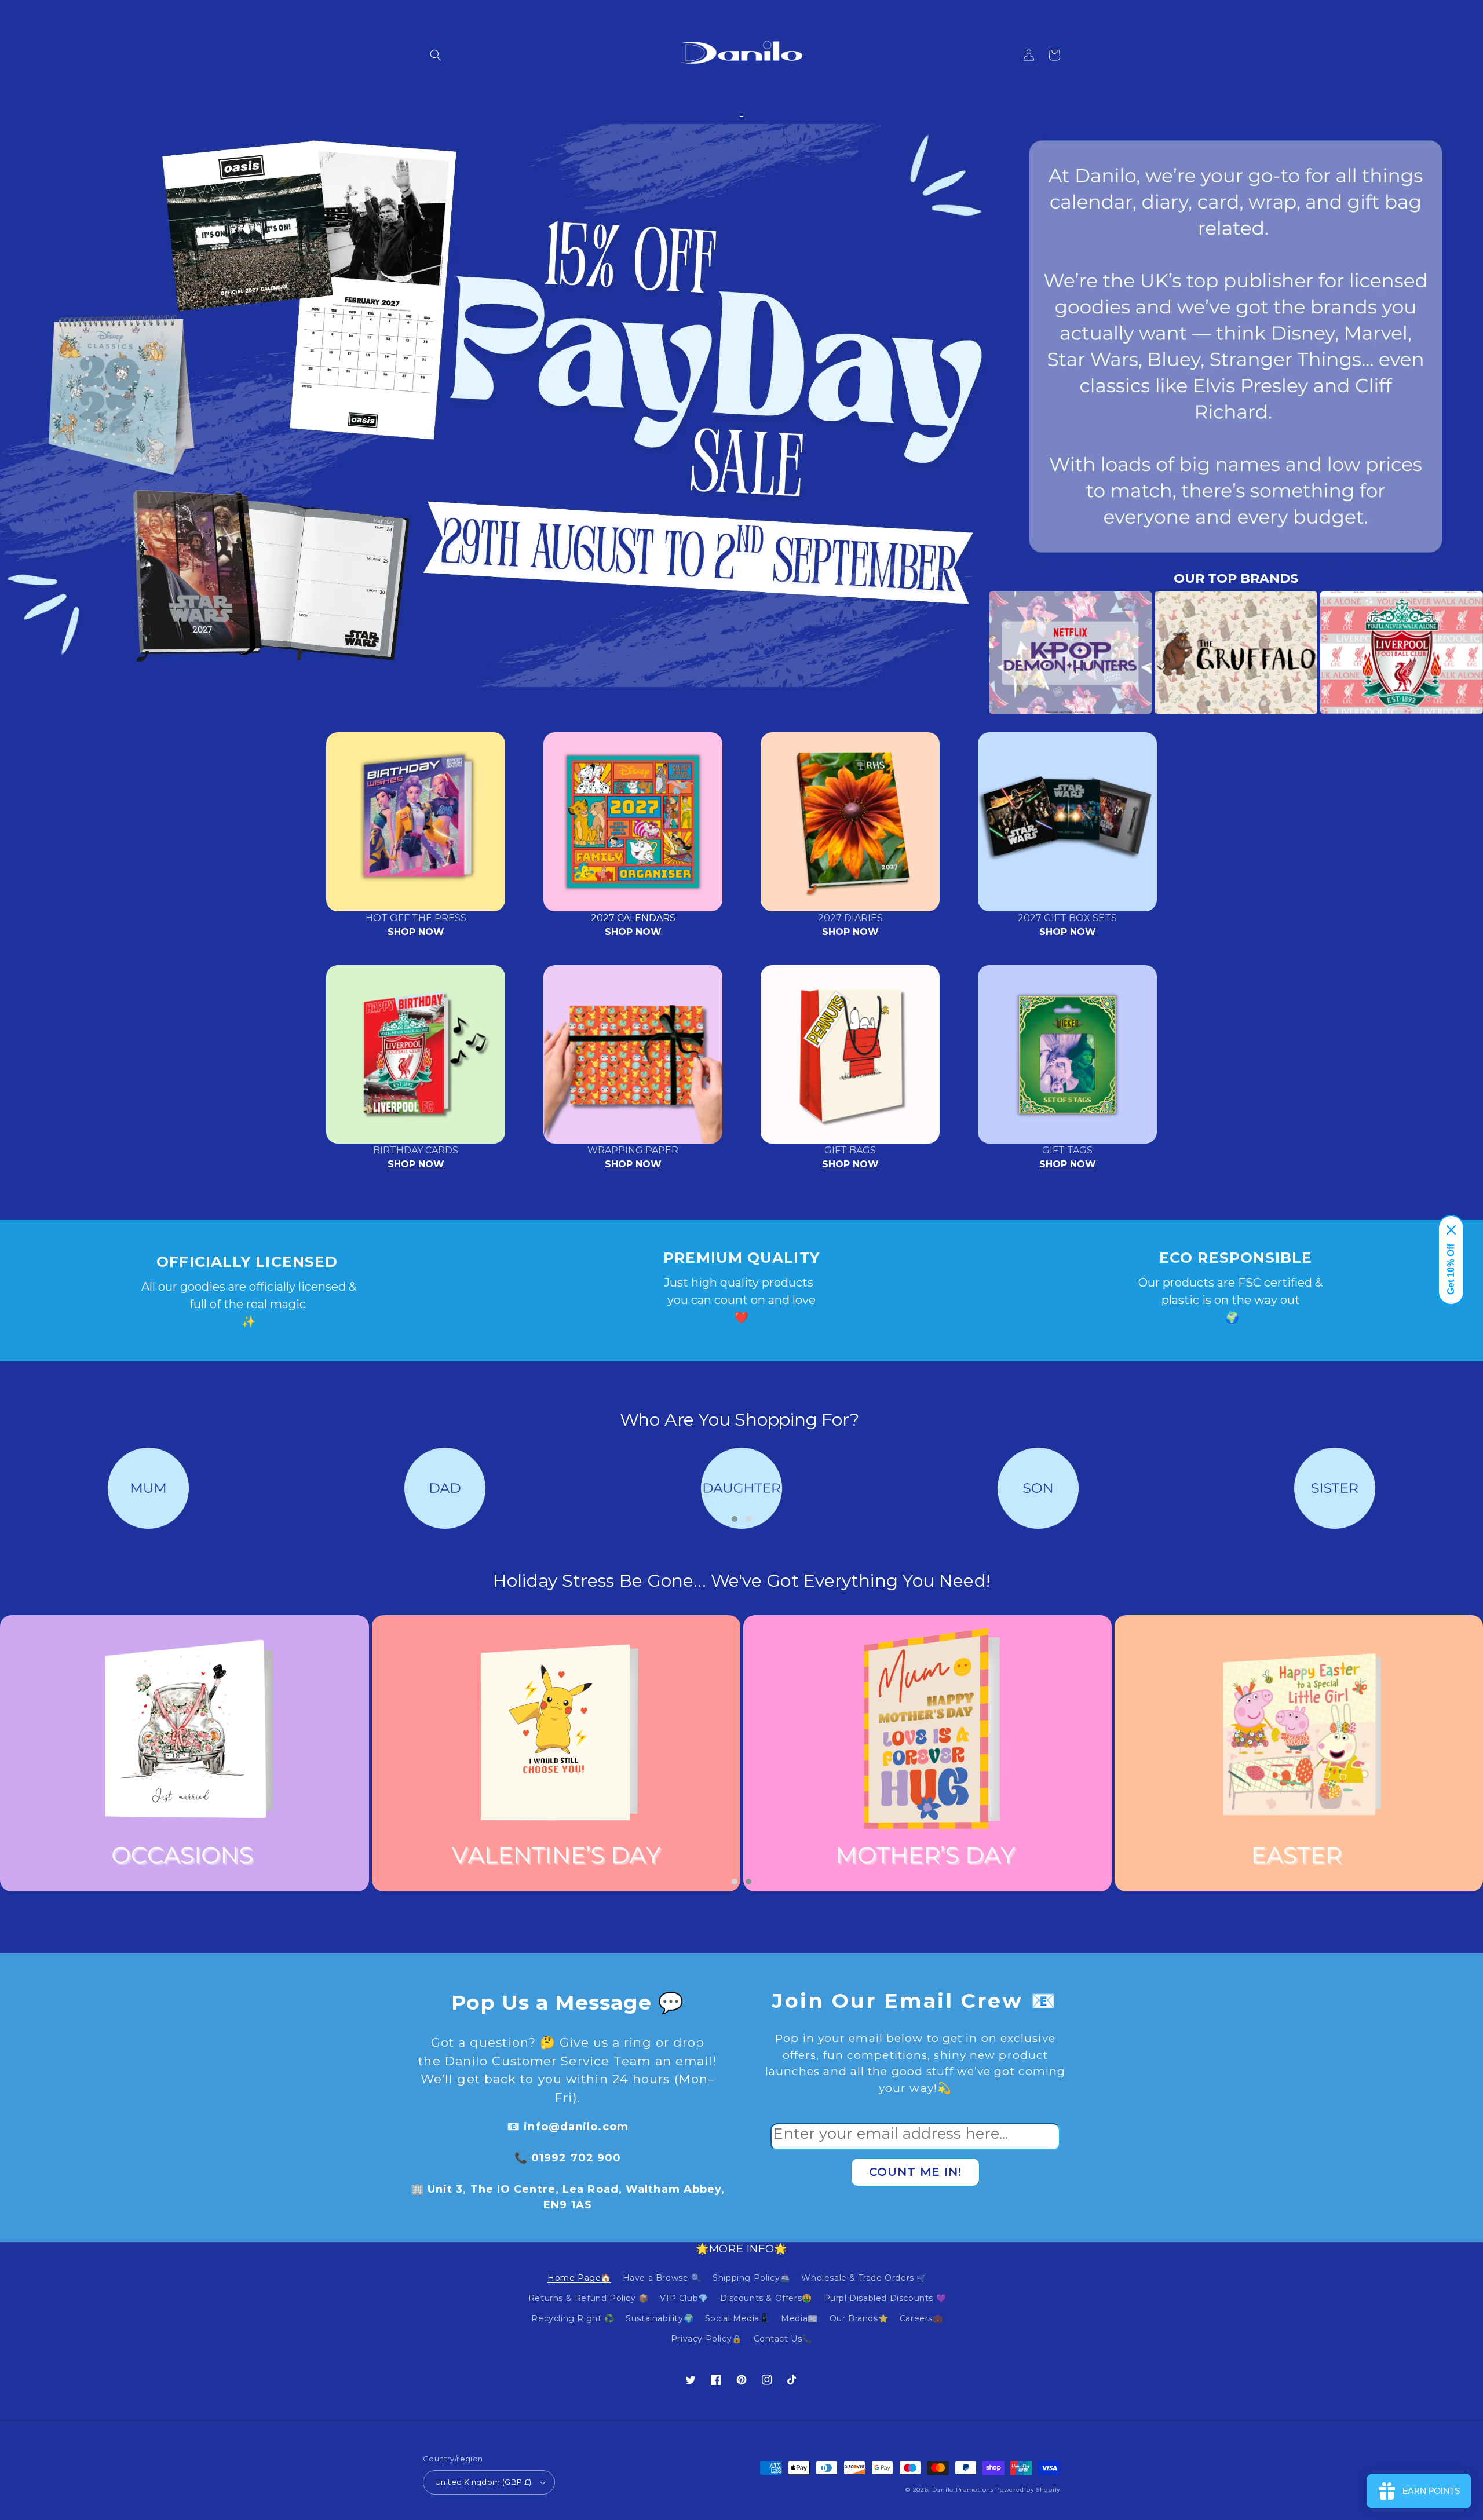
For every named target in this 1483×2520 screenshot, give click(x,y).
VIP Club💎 (684, 2298)
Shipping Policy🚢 (751, 2278)
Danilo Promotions (963, 2490)
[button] (436, 55)
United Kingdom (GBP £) (483, 2482)
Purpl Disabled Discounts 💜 (885, 2298)
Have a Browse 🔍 (662, 2278)
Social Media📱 (737, 2318)
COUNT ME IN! (915, 2172)
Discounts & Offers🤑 (766, 2298)
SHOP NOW (416, 932)
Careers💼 (921, 2318)
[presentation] (971, 653)
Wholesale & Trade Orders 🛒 (864, 2278)
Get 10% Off (1451, 1269)
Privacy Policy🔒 (706, 2339)
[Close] (1451, 1230)
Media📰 (799, 2318)
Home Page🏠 (579, 2278)
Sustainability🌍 (660, 2318)
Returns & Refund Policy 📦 (589, 2298)
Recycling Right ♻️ (573, 2318)
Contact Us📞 (783, 2339)
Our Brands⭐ (859, 2318)
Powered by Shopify (1028, 2490)
